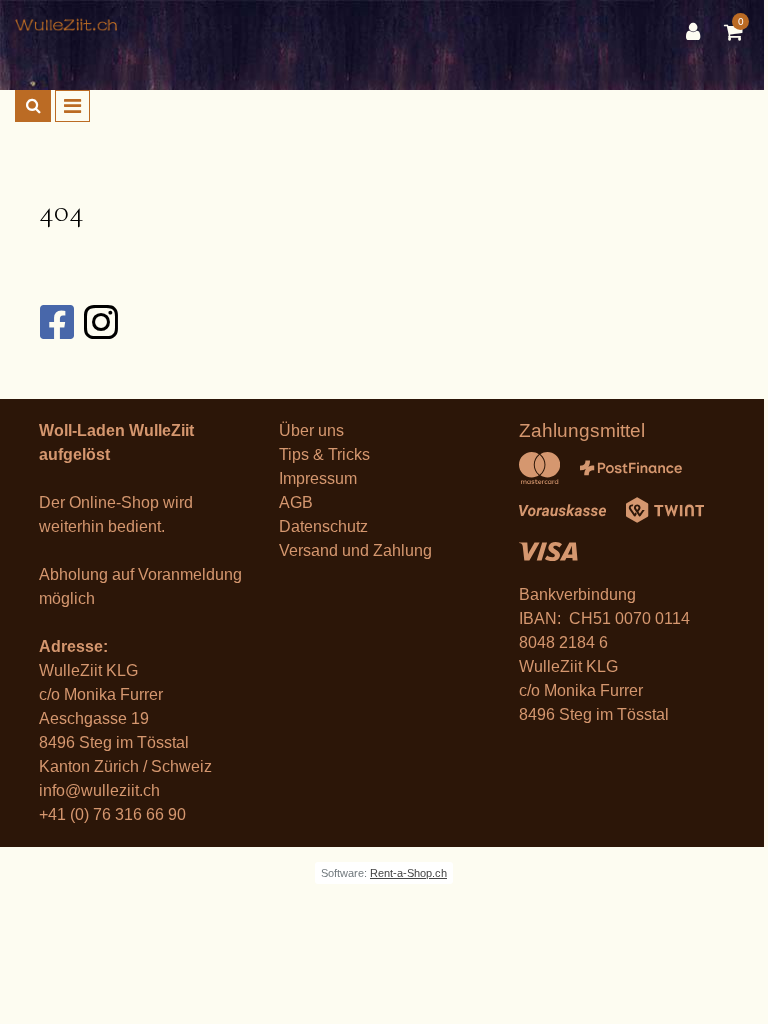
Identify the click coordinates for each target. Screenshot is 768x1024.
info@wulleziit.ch (99, 790)
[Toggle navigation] (72, 106)
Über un (307, 430)
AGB (296, 502)
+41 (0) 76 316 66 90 (112, 814)
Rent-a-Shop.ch (408, 873)
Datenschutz (323, 526)
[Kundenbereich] (698, 32)
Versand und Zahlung (355, 550)
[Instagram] (100, 322)
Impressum (318, 478)
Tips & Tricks (324, 454)
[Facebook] (56, 322)
